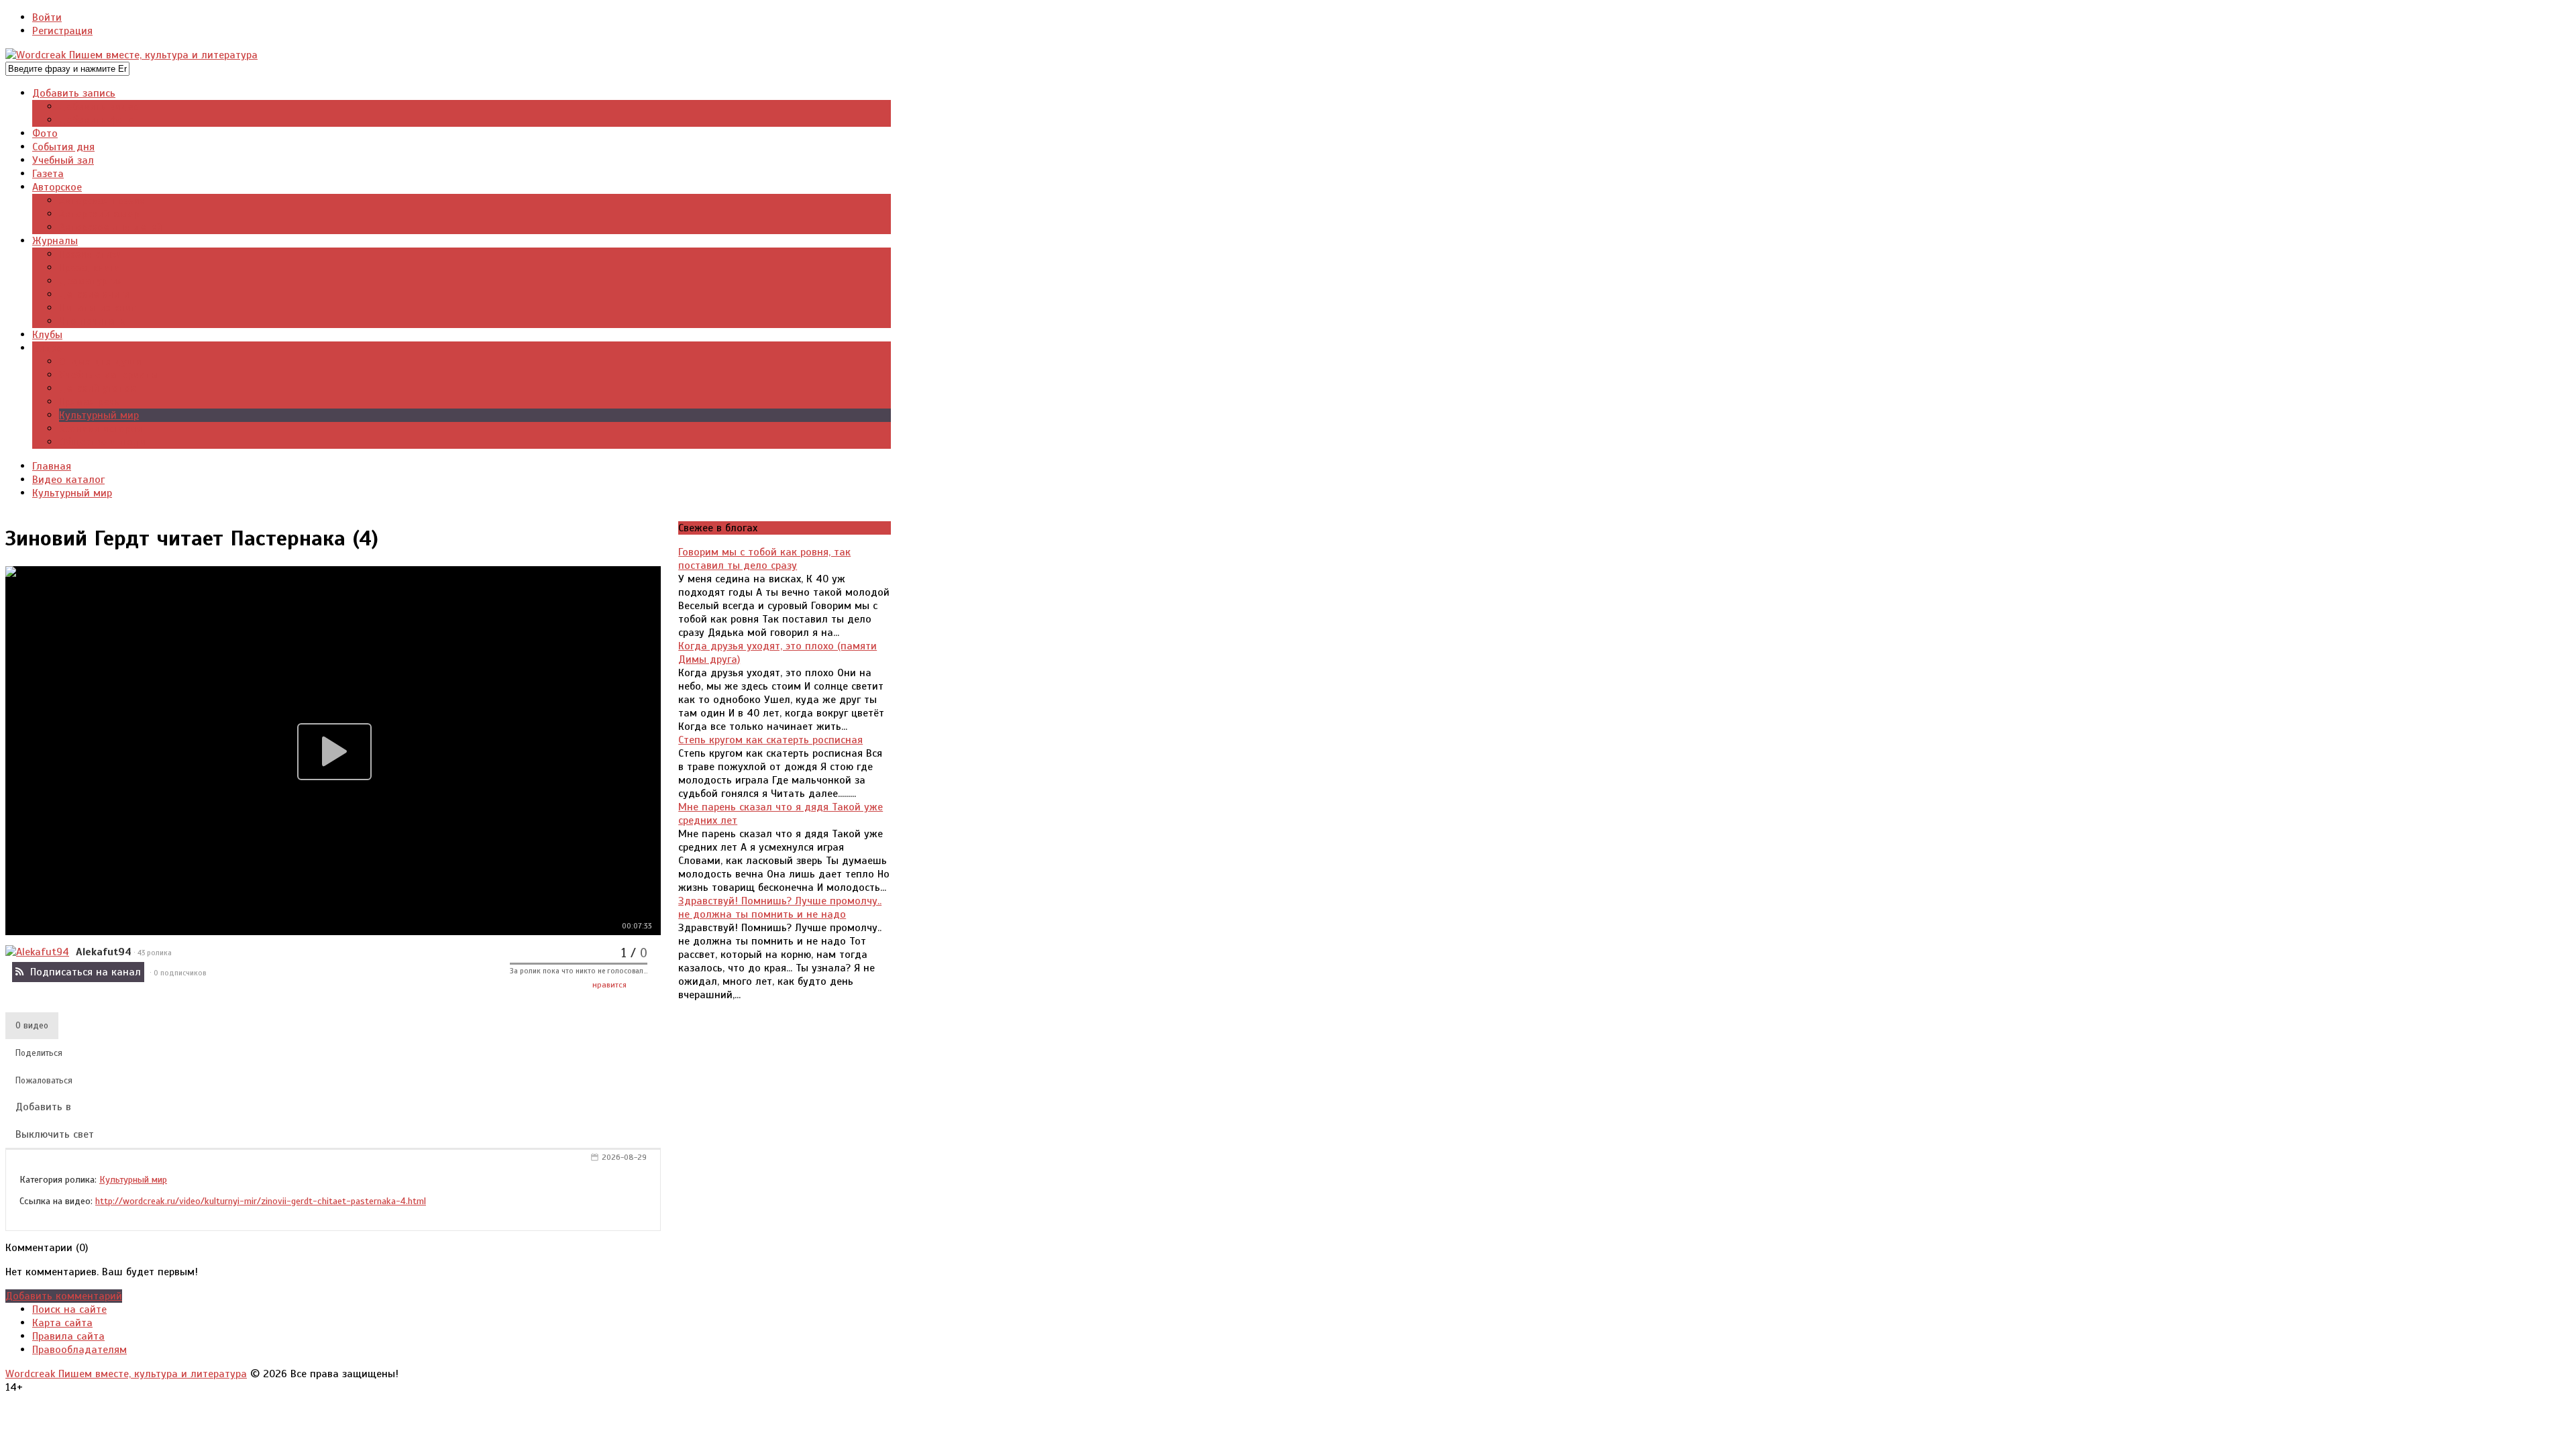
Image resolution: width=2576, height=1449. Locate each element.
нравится (609, 985)
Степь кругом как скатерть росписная (770, 740)
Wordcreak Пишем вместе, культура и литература (126, 1374)
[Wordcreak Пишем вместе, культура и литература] (131, 55)
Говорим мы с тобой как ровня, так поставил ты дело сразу (764, 559)
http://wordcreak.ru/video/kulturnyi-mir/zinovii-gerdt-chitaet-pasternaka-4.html (261, 1201)
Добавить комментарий (64, 1296)
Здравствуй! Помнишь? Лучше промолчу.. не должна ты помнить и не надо (780, 908)
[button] (32, 1026)
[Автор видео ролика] (37, 952)
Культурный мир (133, 1179)
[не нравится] (640, 987)
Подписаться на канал (86, 972)
